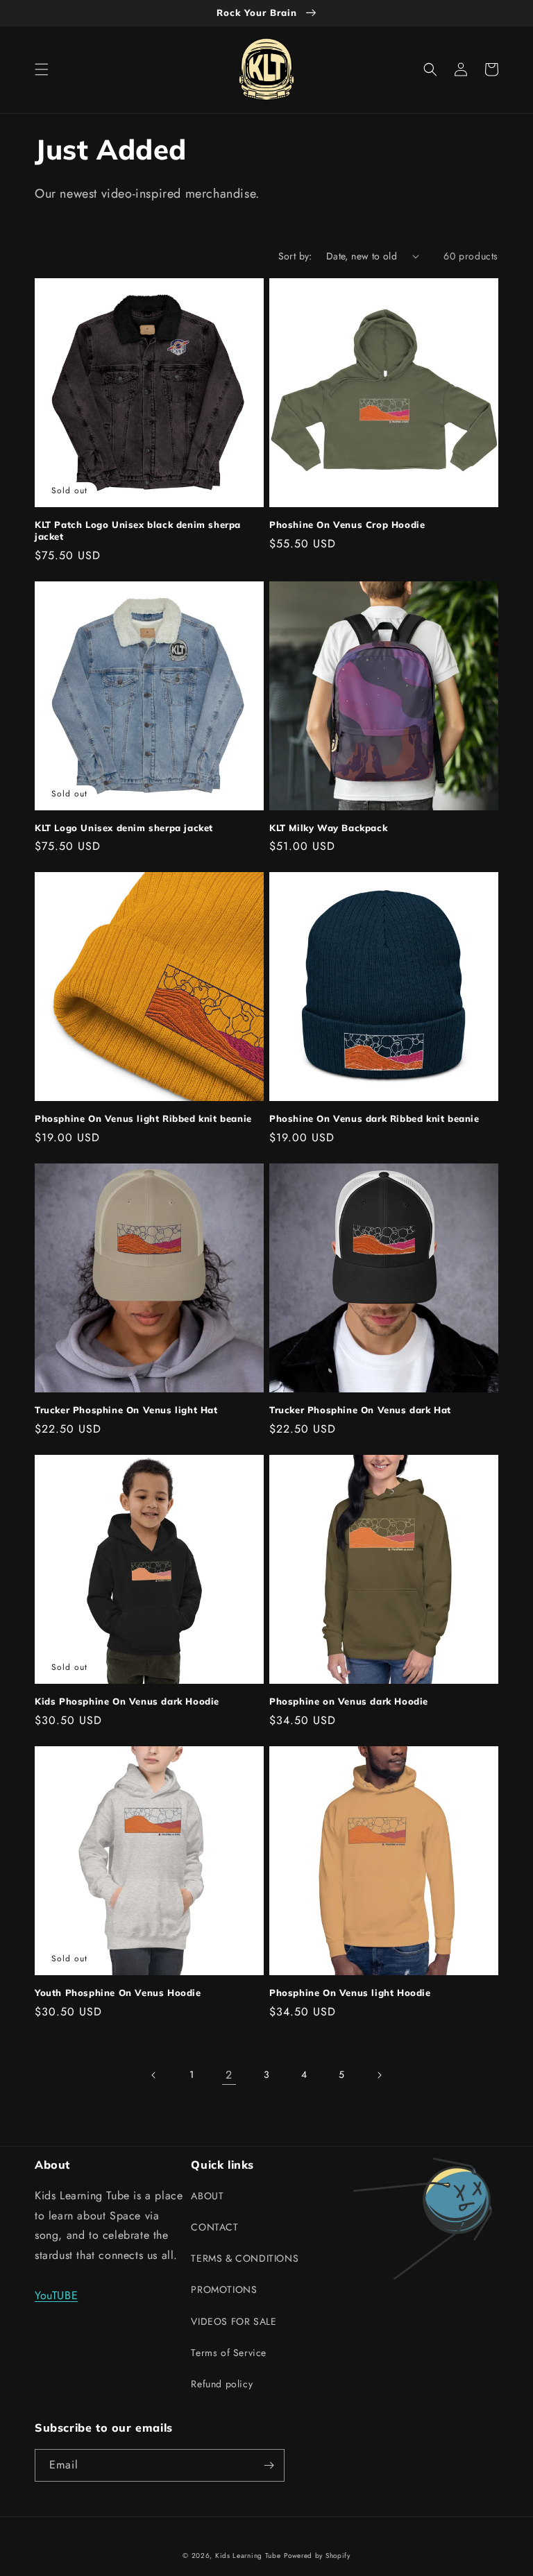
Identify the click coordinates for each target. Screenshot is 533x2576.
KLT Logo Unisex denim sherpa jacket (124, 828)
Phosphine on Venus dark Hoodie (349, 1701)
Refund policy (222, 2384)
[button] (42, 69)
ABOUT (207, 2196)
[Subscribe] (269, 2465)
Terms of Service (229, 2353)
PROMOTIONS (224, 2289)
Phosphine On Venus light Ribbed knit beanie (143, 1118)
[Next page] (379, 2075)
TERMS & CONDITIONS (245, 2258)
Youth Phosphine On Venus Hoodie (118, 1993)
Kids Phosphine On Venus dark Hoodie (127, 1701)
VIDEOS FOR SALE (234, 2321)
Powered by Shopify (317, 2556)
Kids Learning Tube (248, 2556)
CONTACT (214, 2227)
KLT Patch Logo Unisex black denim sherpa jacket (138, 530)
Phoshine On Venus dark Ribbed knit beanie (374, 1118)
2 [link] (229, 2075)
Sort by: (295, 256)
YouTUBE (56, 2295)
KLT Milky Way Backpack (328, 828)
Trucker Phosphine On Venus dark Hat (360, 1410)
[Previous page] (154, 2075)
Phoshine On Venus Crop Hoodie (347, 524)
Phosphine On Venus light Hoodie (350, 1993)
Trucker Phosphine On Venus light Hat (126, 1410)
